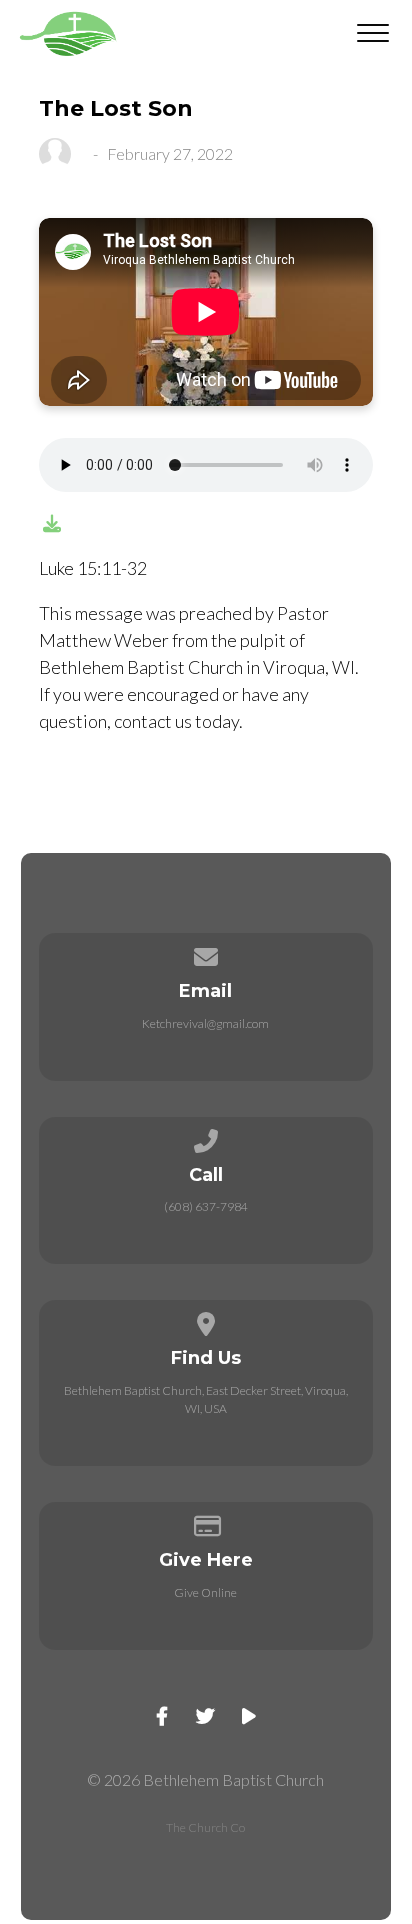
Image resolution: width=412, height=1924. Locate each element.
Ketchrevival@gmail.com (205, 1023)
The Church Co (205, 1827)
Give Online (205, 1592)
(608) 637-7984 (206, 1206)
